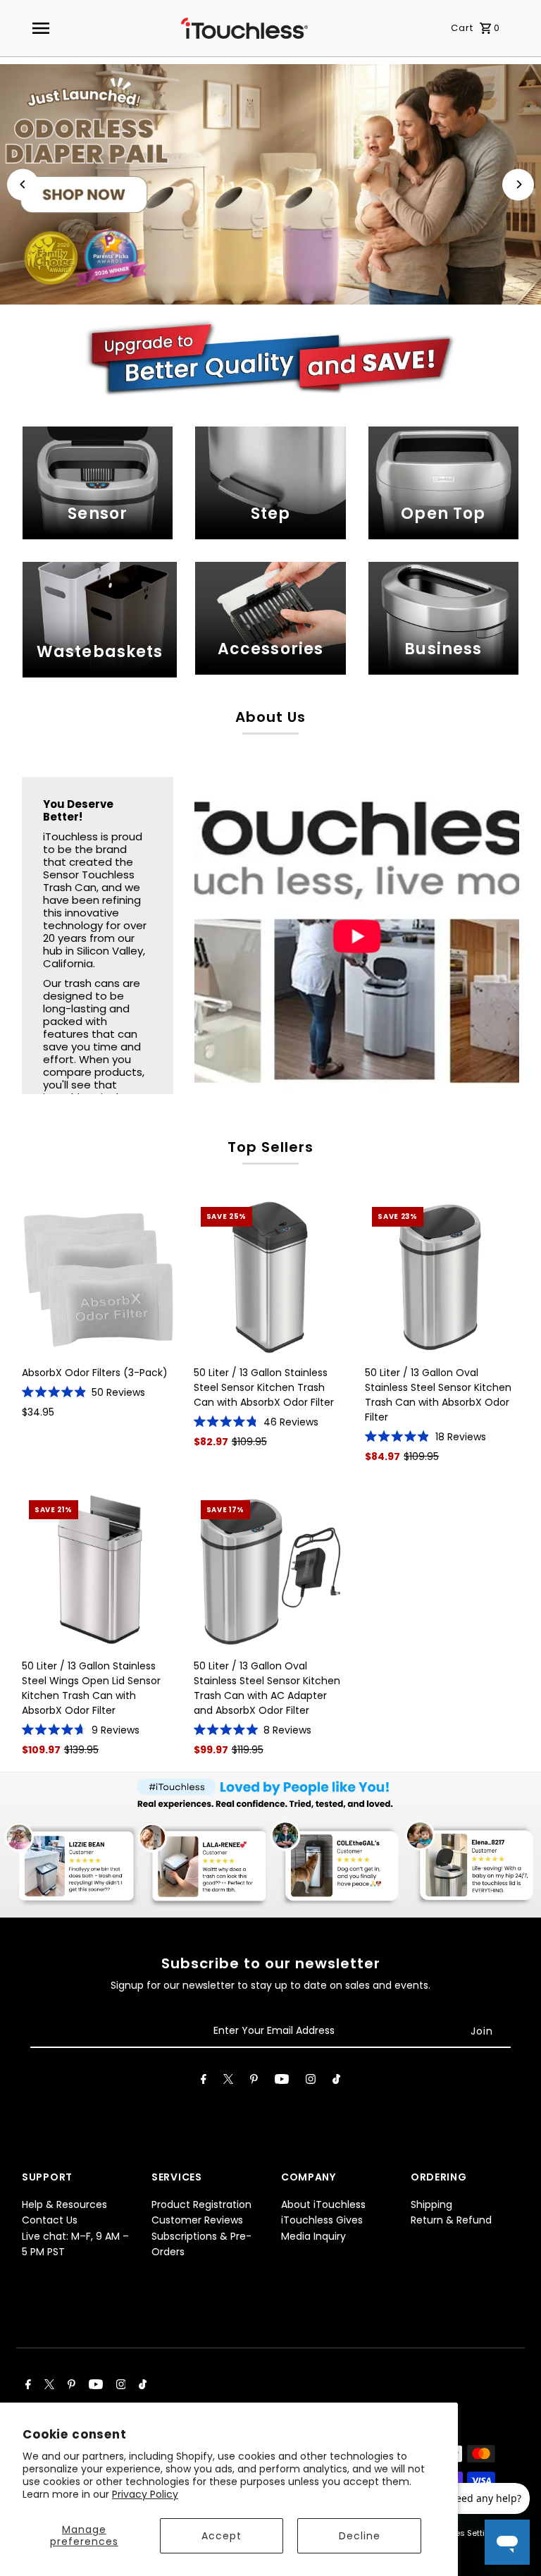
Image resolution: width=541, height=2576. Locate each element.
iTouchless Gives (322, 2220)
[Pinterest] (254, 2082)
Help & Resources (64, 2204)
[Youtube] (282, 2082)
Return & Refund (451, 2220)
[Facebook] (204, 2082)
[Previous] (23, 184)
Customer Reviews (197, 2220)
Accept (222, 2536)
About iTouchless (323, 2204)
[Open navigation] (40, 28)
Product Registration (201, 2204)
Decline (360, 2536)
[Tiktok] (336, 2082)
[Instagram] (311, 2082)
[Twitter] (228, 2082)
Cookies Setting (464, 2533)
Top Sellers (270, 1147)
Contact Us (50, 2220)
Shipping (431, 2204)
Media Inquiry (313, 2236)
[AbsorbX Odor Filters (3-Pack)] (99, 1277)
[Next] (518, 184)
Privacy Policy (145, 2494)
